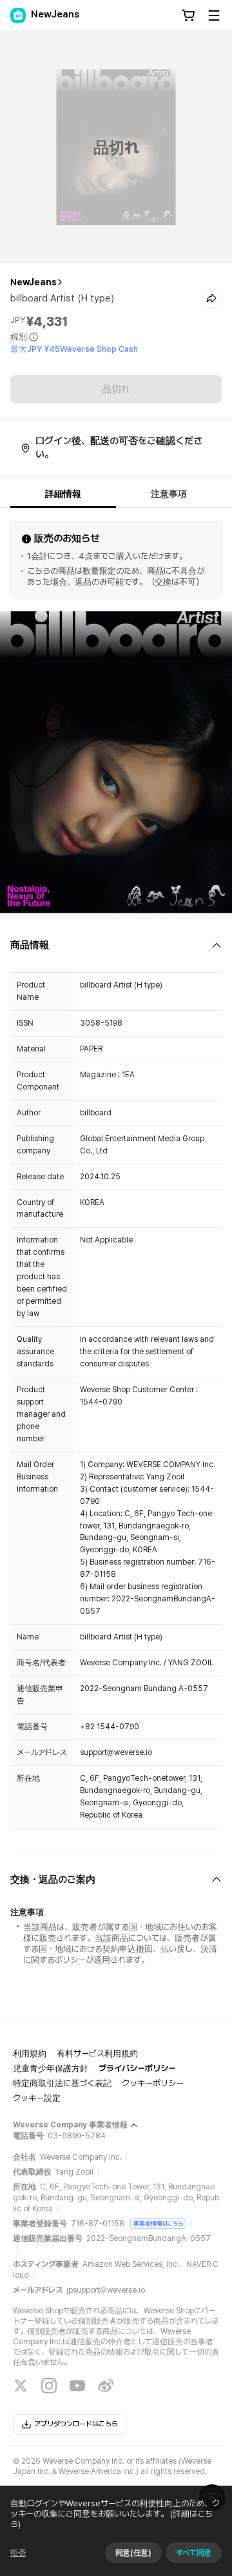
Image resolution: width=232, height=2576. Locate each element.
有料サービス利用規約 (97, 2054)
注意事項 (169, 494)
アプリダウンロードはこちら (76, 2424)
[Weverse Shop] (18, 15)
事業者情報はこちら (158, 2223)
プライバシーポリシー (137, 2068)
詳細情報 (63, 494)
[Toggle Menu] (214, 15)
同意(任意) (133, 2553)
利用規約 (30, 2054)
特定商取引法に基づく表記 (62, 2083)
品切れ (116, 389)
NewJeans (34, 282)
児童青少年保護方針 (51, 2068)
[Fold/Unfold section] (116, 945)
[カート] (188, 15)
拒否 (18, 2553)
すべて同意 (194, 2553)
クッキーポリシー (153, 2083)
